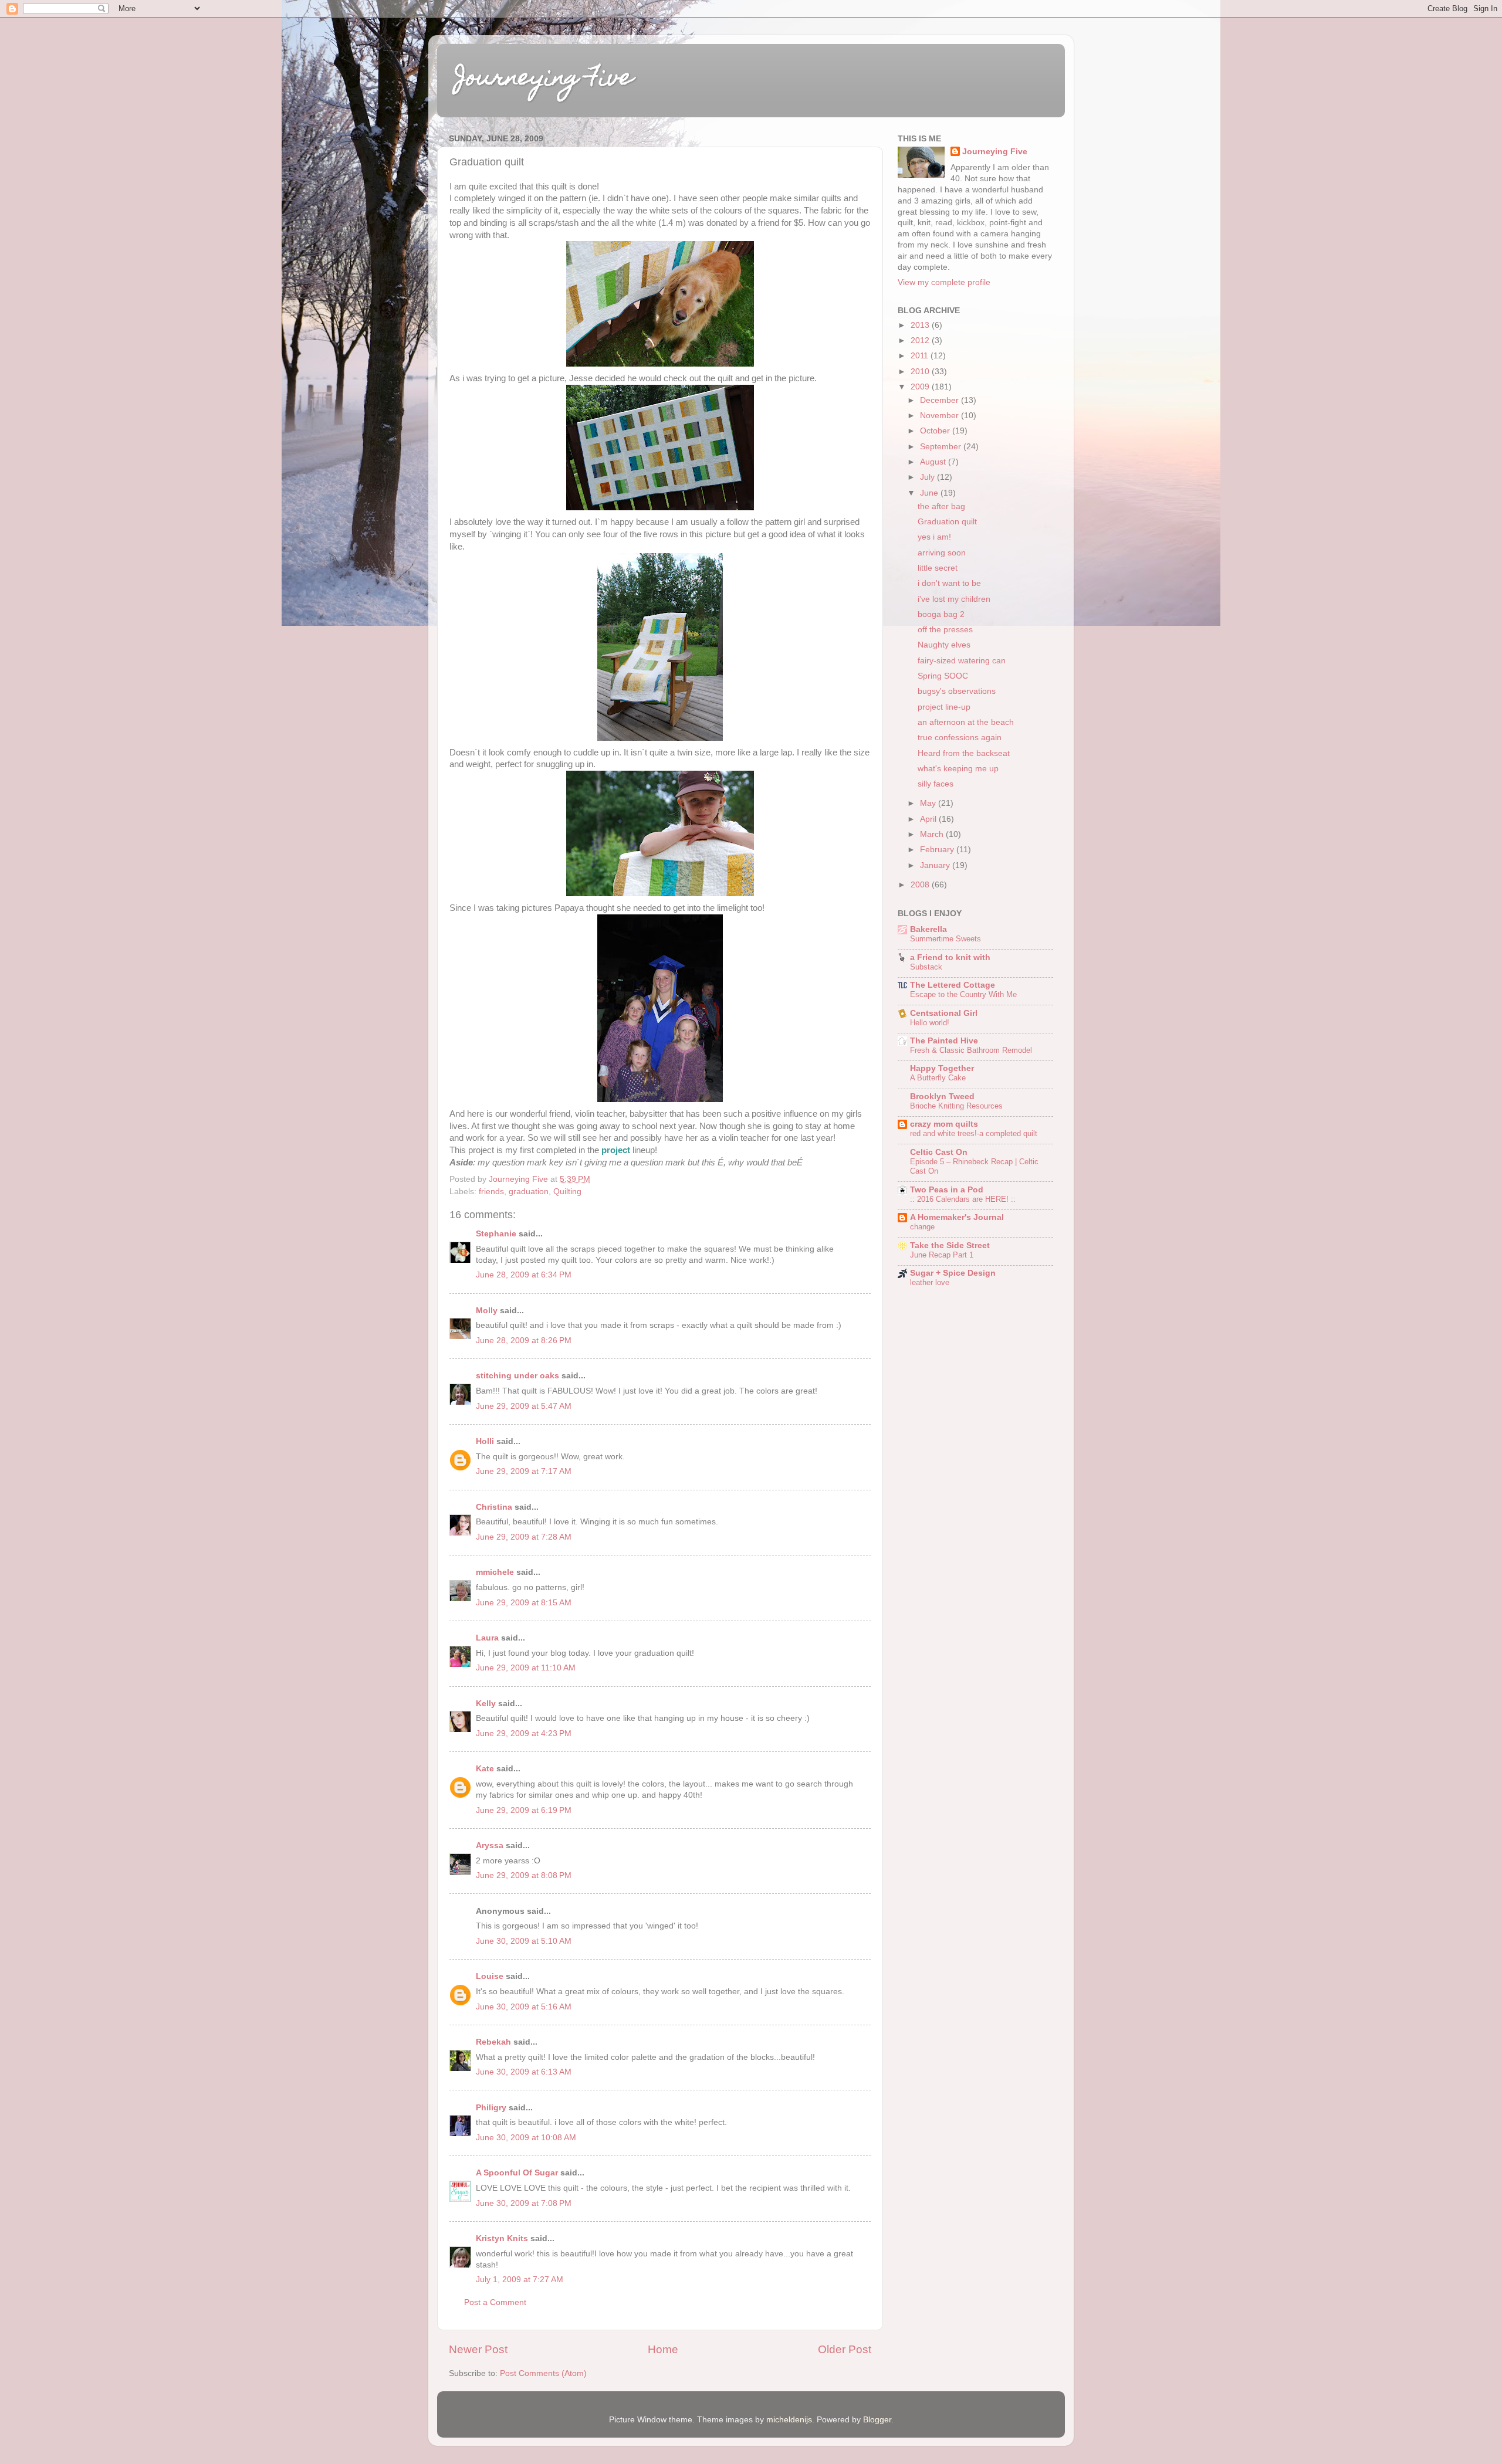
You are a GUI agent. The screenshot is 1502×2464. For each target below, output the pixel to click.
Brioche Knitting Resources (956, 1106)
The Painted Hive (944, 1041)
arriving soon (942, 553)
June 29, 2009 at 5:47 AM (524, 1406)
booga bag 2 (941, 614)
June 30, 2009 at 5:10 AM (524, 1941)
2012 (921, 340)
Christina (494, 1507)
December (941, 400)
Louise (490, 1976)
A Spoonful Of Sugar (517, 2173)
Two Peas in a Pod (947, 1190)
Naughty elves (944, 645)
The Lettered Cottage (953, 985)
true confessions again (960, 738)
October (936, 431)
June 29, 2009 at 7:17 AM (524, 1471)
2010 (921, 372)
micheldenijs (789, 2420)
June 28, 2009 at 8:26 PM (524, 1341)
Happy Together (942, 1068)
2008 (921, 885)
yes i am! (934, 537)
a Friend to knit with (950, 958)
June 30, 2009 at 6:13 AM (524, 2072)
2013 (921, 325)
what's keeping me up (958, 769)
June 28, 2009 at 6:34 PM (524, 1275)
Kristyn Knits (502, 2238)
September (942, 447)
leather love (930, 1282)
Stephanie (496, 1234)
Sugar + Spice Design (953, 1273)
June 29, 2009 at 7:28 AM (524, 1537)
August (934, 462)
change (922, 1227)
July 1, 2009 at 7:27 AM (520, 2280)
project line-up (944, 707)
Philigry (491, 2108)
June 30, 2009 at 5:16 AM (524, 2007)
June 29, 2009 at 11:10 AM (526, 1668)
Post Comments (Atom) (543, 2373)
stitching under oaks (517, 1376)
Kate (485, 1769)
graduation (529, 1192)
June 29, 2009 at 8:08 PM (524, 1875)
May (929, 803)
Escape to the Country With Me (963, 994)
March (933, 834)
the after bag (941, 506)
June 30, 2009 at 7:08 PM (524, 2203)
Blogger (877, 2420)
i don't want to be (949, 583)
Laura (487, 1638)
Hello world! (930, 1023)
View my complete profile (944, 282)
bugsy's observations (957, 691)
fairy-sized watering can (962, 661)
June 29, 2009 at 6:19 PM (524, 1810)
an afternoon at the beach (966, 722)
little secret (938, 568)
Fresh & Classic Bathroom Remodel (971, 1050)
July (928, 477)
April (929, 819)
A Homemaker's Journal (957, 1217)
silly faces (936, 784)
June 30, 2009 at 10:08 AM (526, 2138)
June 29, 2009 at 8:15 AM (524, 1603)
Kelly (486, 1704)
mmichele (495, 1572)
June (930, 493)
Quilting (567, 1192)
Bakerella (928, 929)
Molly (487, 1311)
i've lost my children (954, 599)
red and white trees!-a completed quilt (974, 1133)
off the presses (945, 630)
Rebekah (493, 2042)
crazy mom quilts (944, 1124)
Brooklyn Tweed (942, 1097)
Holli (485, 1441)
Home (663, 2349)
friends (491, 1192)
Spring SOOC (943, 676)
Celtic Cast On (939, 1152)
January (936, 865)
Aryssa (490, 1846)
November (941, 416)
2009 (921, 387)
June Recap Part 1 (942, 1255)
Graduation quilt (947, 522)
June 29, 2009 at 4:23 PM (524, 1733)
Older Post (845, 2349)
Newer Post (478, 2349)
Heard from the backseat (964, 753)
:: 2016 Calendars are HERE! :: (963, 1199)
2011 (921, 356)
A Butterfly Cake (938, 1078)
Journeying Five (544, 79)
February (938, 850)
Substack (926, 967)
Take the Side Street (950, 1245)
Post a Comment (495, 2302)
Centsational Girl (944, 1013)
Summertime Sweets (945, 939)
